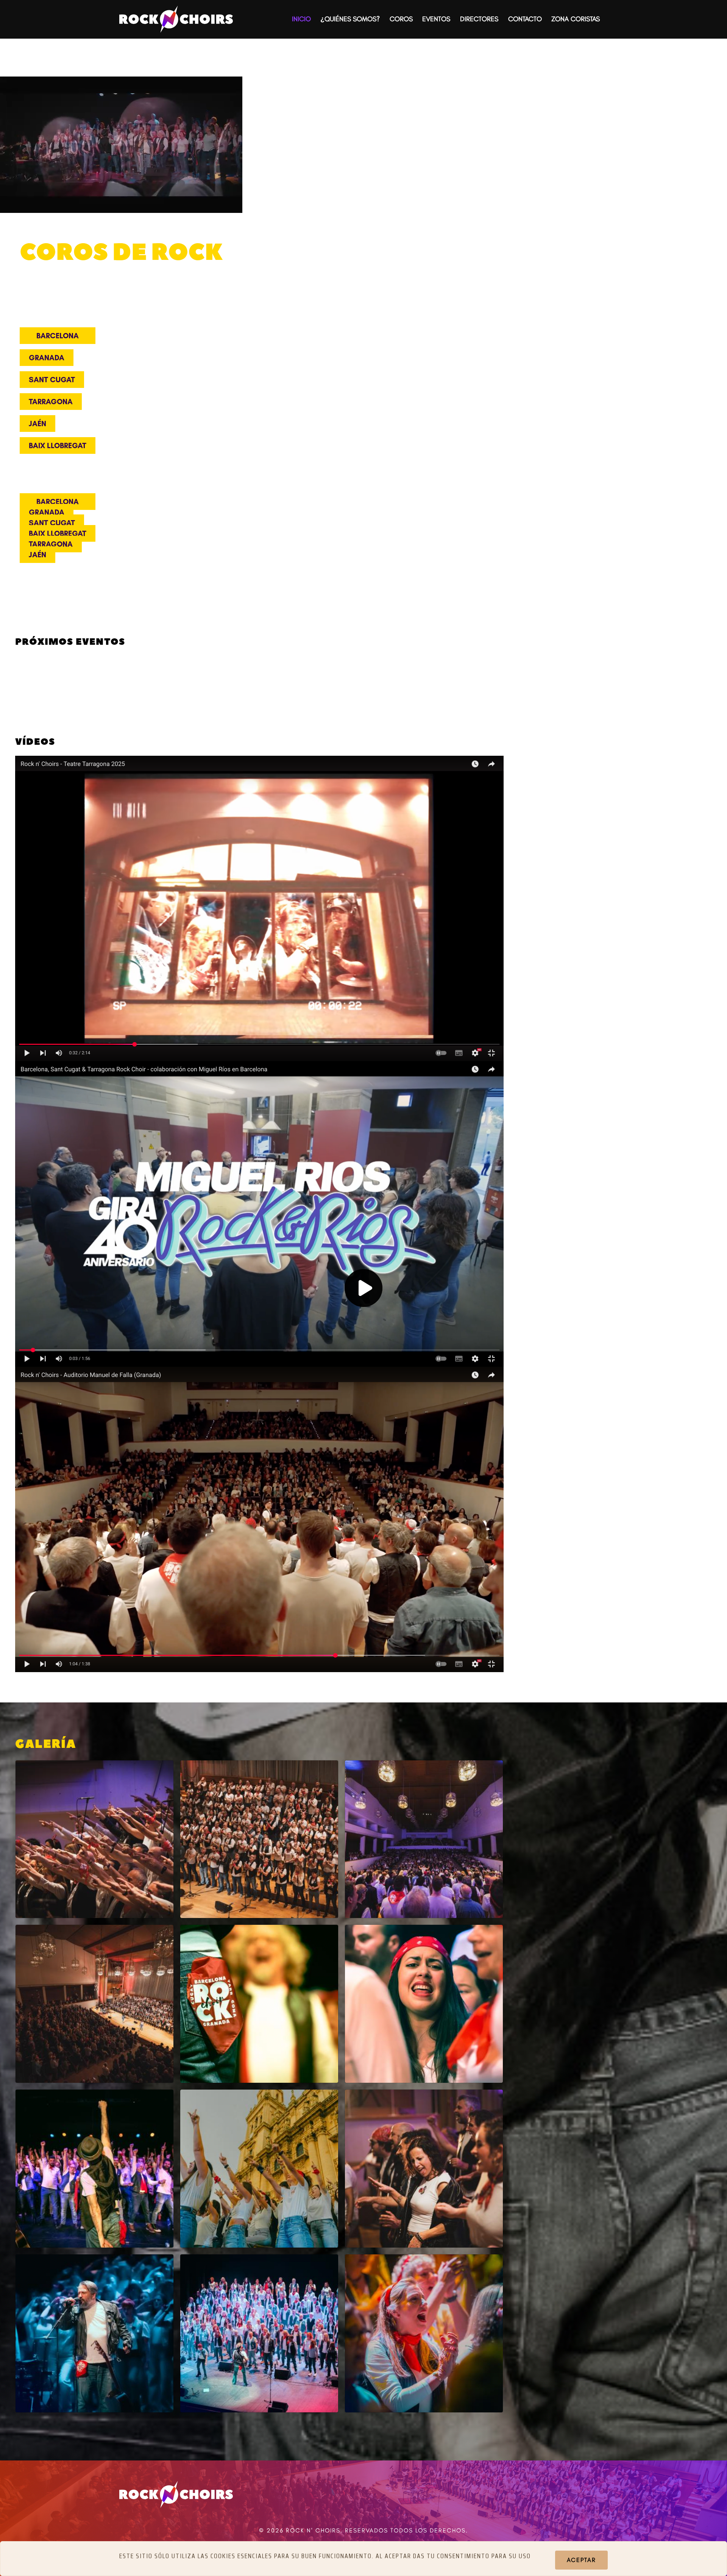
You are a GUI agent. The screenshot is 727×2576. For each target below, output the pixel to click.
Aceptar (581, 2560)
